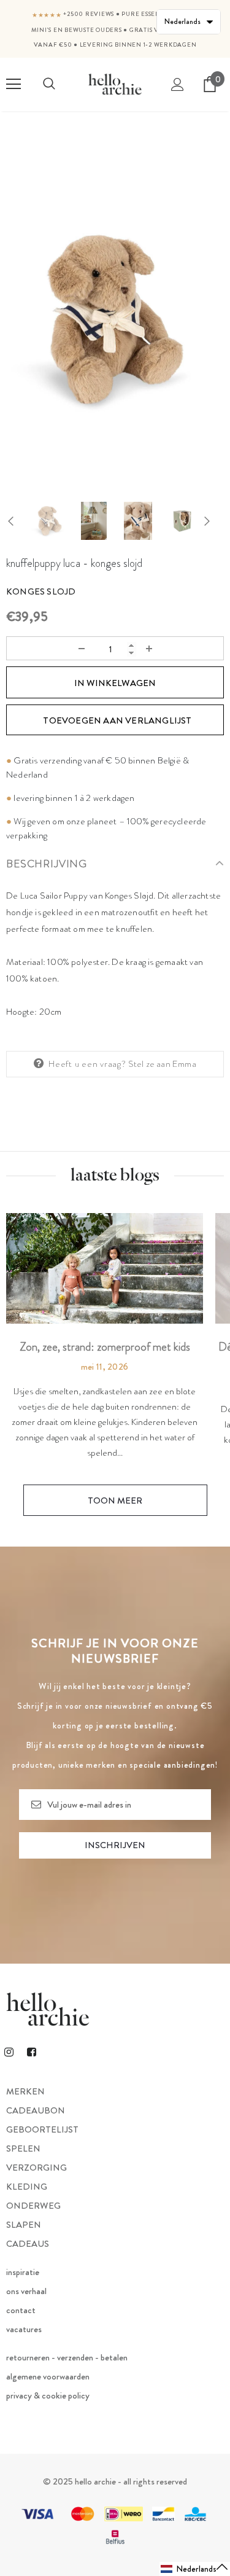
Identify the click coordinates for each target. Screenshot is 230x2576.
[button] (195, 2569)
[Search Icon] (49, 84)
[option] (115, 320)
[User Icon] (178, 84)
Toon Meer (115, 1501)
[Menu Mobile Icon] (13, 84)
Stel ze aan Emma (162, 1064)
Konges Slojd (41, 591)
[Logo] (115, 84)
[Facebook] (31, 2051)
